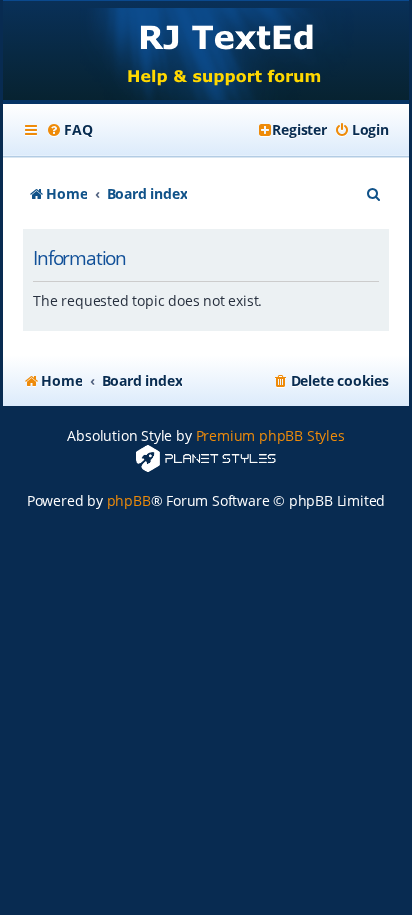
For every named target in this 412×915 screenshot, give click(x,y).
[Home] (206, 52)
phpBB (129, 500)
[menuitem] (69, 130)
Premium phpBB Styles (270, 435)
